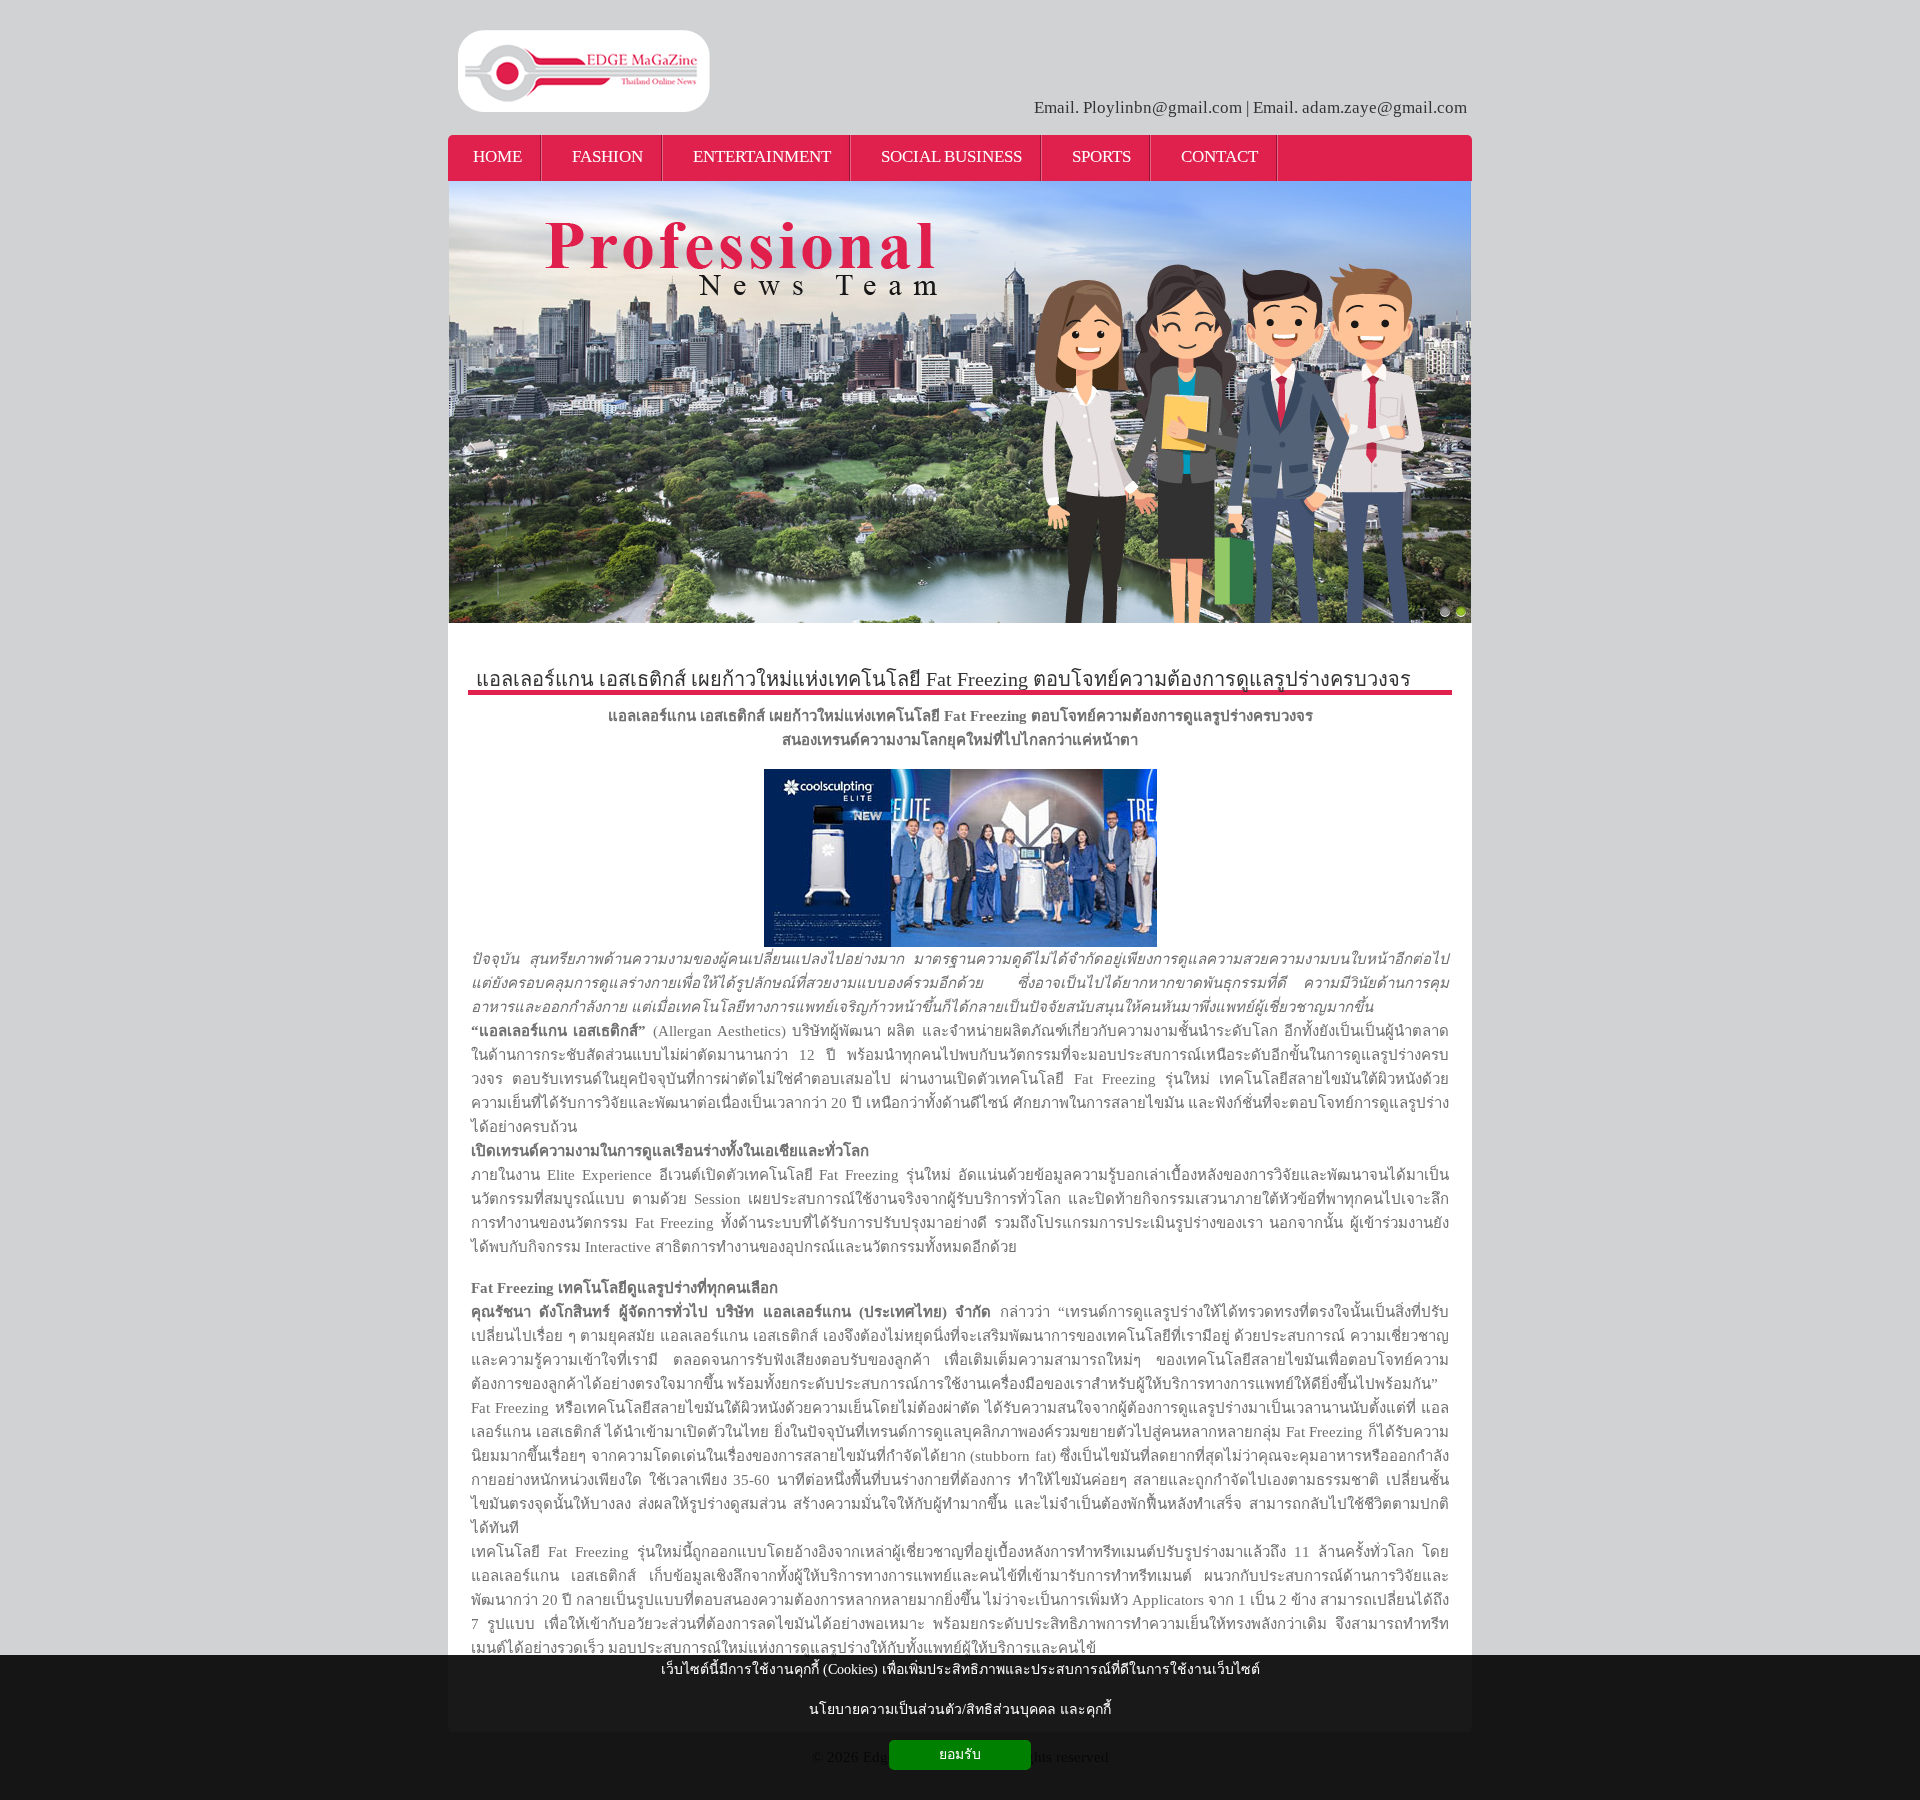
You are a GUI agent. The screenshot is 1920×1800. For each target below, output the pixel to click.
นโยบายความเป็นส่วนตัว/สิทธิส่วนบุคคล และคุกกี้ (960, 1709)
